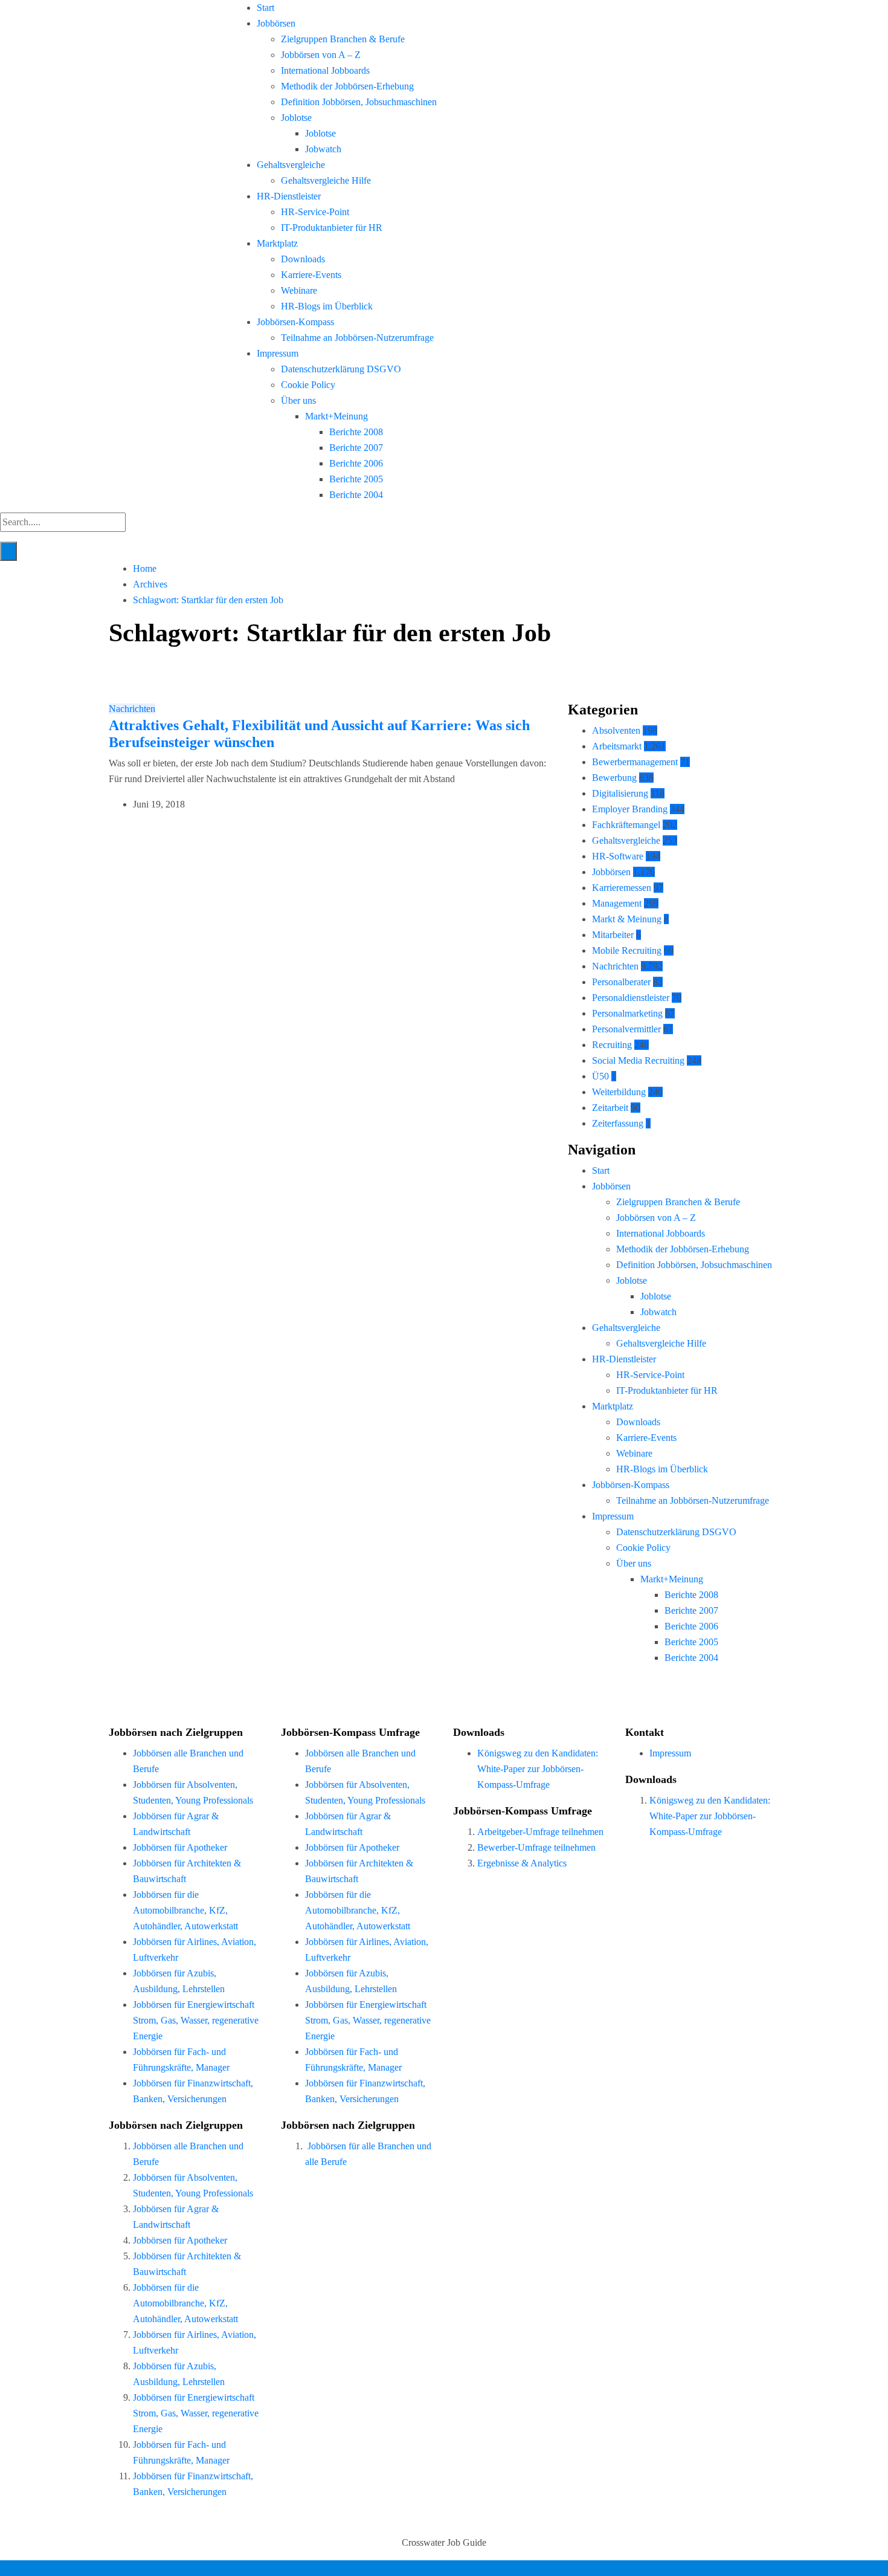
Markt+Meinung (336, 416)
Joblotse (296, 118)
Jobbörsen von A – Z (321, 55)
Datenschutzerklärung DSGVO (341, 369)
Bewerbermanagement (635, 762)
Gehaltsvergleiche (291, 165)
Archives (150, 584)
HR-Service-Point (315, 212)
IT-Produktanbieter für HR (332, 228)
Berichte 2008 (356, 432)
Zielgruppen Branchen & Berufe (343, 39)
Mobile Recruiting (627, 950)
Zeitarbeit (610, 1108)
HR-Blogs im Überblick (327, 306)
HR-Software (618, 856)
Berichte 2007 (356, 448)
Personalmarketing (627, 1013)
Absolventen (616, 730)
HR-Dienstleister (289, 196)
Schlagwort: (208, 600)
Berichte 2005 (356, 479)
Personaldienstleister (631, 998)
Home (145, 568)
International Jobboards (325, 70)
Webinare (299, 290)
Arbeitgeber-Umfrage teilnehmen (540, 1832)
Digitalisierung (620, 793)
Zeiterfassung (618, 1123)
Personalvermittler (626, 1029)
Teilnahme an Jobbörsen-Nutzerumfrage (357, 338)
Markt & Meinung (627, 919)
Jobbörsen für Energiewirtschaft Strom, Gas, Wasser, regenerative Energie (196, 2020)
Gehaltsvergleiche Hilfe (326, 180)
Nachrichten (132, 709)
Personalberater (621, 982)
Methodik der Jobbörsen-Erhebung (347, 86)
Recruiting (612, 1045)
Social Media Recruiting (638, 1060)
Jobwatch (323, 149)
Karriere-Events (311, 275)
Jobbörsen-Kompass (295, 322)
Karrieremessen (622, 888)
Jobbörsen (276, 23)
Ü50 (600, 1076)
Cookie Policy (308, 385)
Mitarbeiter (613, 935)
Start (265, 8)
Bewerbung (614, 778)
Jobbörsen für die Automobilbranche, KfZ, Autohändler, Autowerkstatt (185, 1910)
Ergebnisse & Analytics (522, 1863)
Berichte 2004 (356, 495)
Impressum (278, 353)
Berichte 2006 (356, 463)
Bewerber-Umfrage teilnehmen (536, 1847)
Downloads (303, 259)
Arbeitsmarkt (617, 746)
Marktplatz (277, 243)
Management (617, 903)
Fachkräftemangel (626, 825)
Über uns (298, 400)
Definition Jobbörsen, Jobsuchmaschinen (359, 102)
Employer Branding (630, 809)
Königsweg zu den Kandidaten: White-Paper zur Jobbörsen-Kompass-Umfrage (538, 1769)
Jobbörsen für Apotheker (180, 1847)
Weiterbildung (619, 1092)
